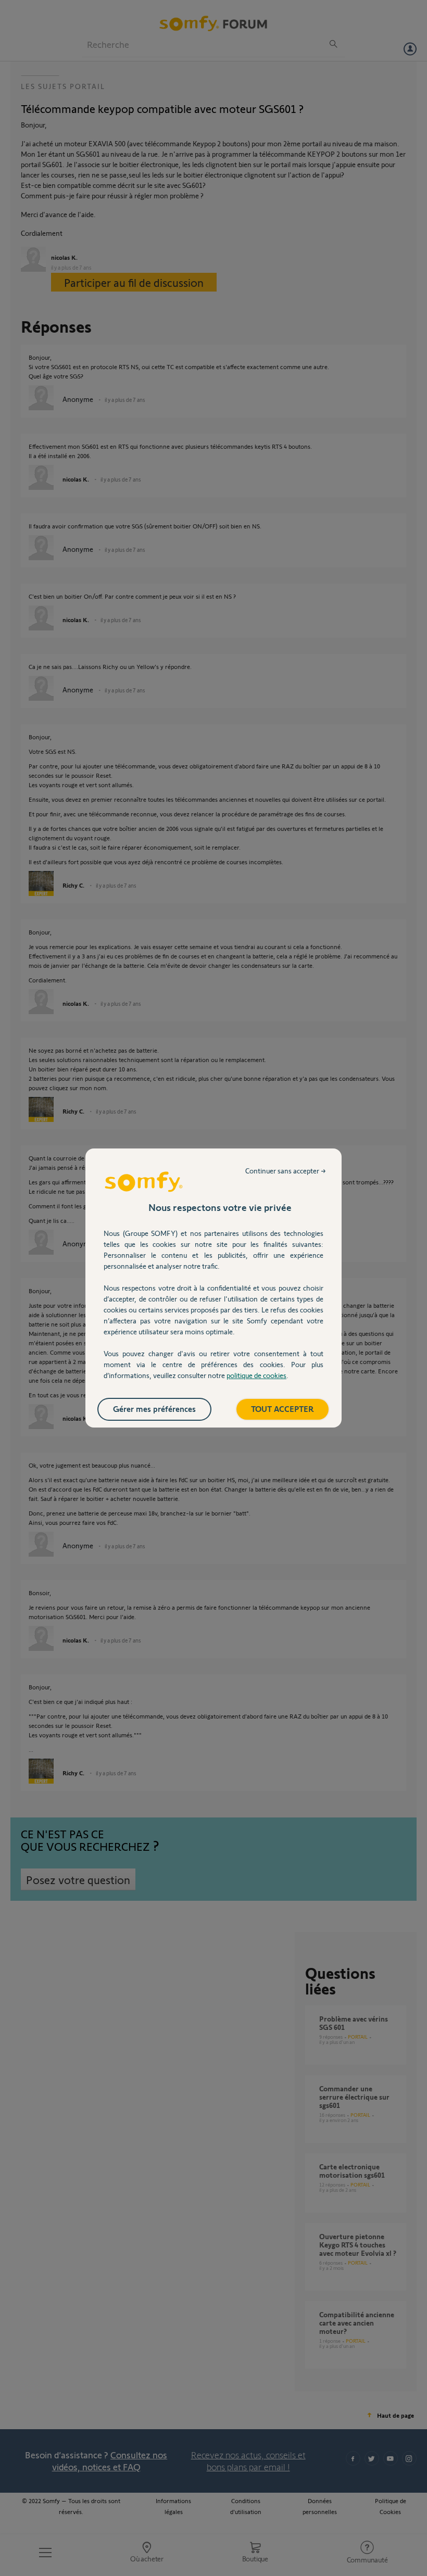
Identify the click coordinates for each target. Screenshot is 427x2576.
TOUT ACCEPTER (282, 1409)
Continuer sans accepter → (286, 1171)
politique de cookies (256, 1375)
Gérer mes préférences (154, 1409)
